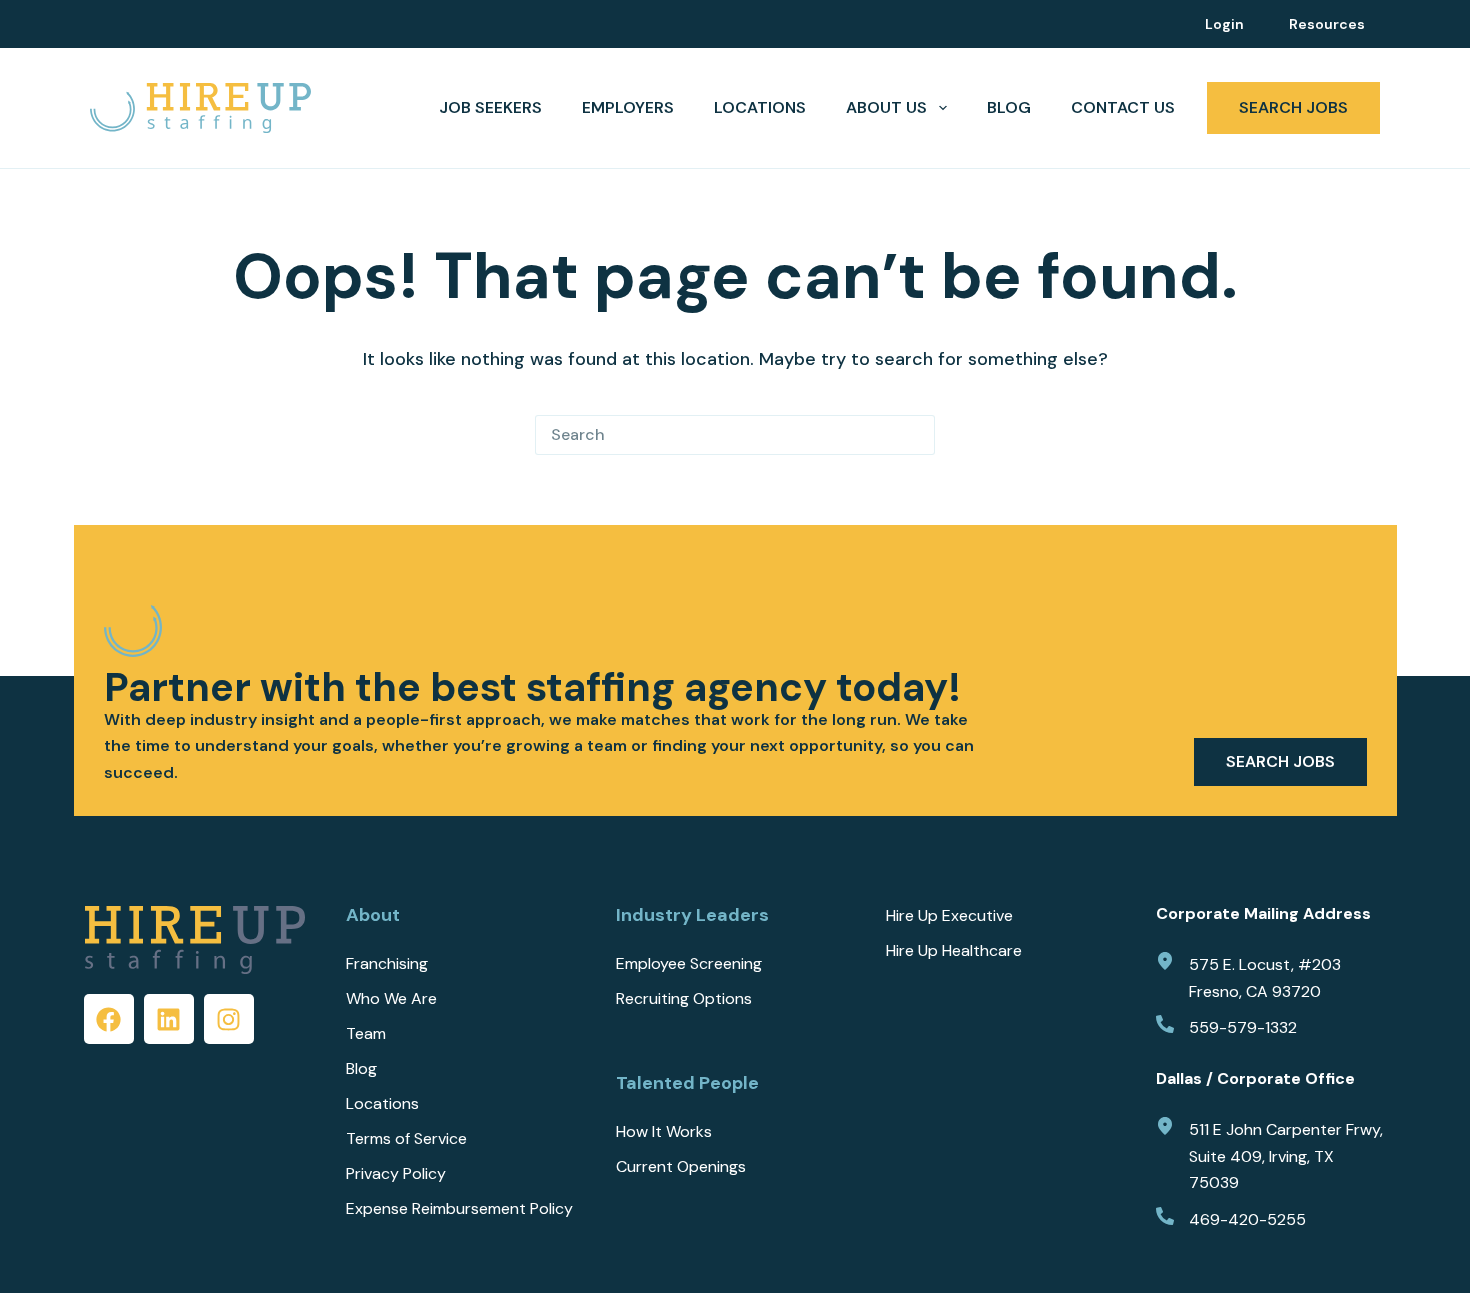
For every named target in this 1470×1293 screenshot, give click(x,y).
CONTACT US (1123, 107)
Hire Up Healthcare (954, 951)
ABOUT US (886, 107)
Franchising (387, 964)
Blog (1009, 107)
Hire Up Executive (949, 916)
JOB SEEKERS (490, 107)
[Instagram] (229, 1019)
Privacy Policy (396, 1174)
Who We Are (391, 999)
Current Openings (681, 1167)
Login (1224, 24)
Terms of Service (406, 1139)
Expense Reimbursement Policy (459, 1209)
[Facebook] (109, 1019)
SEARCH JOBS (1293, 107)
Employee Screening (689, 964)
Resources (1327, 24)
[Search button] (915, 435)
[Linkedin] (169, 1019)
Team (366, 1034)
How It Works (664, 1132)
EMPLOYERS (628, 107)
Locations (760, 107)
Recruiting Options (684, 999)
